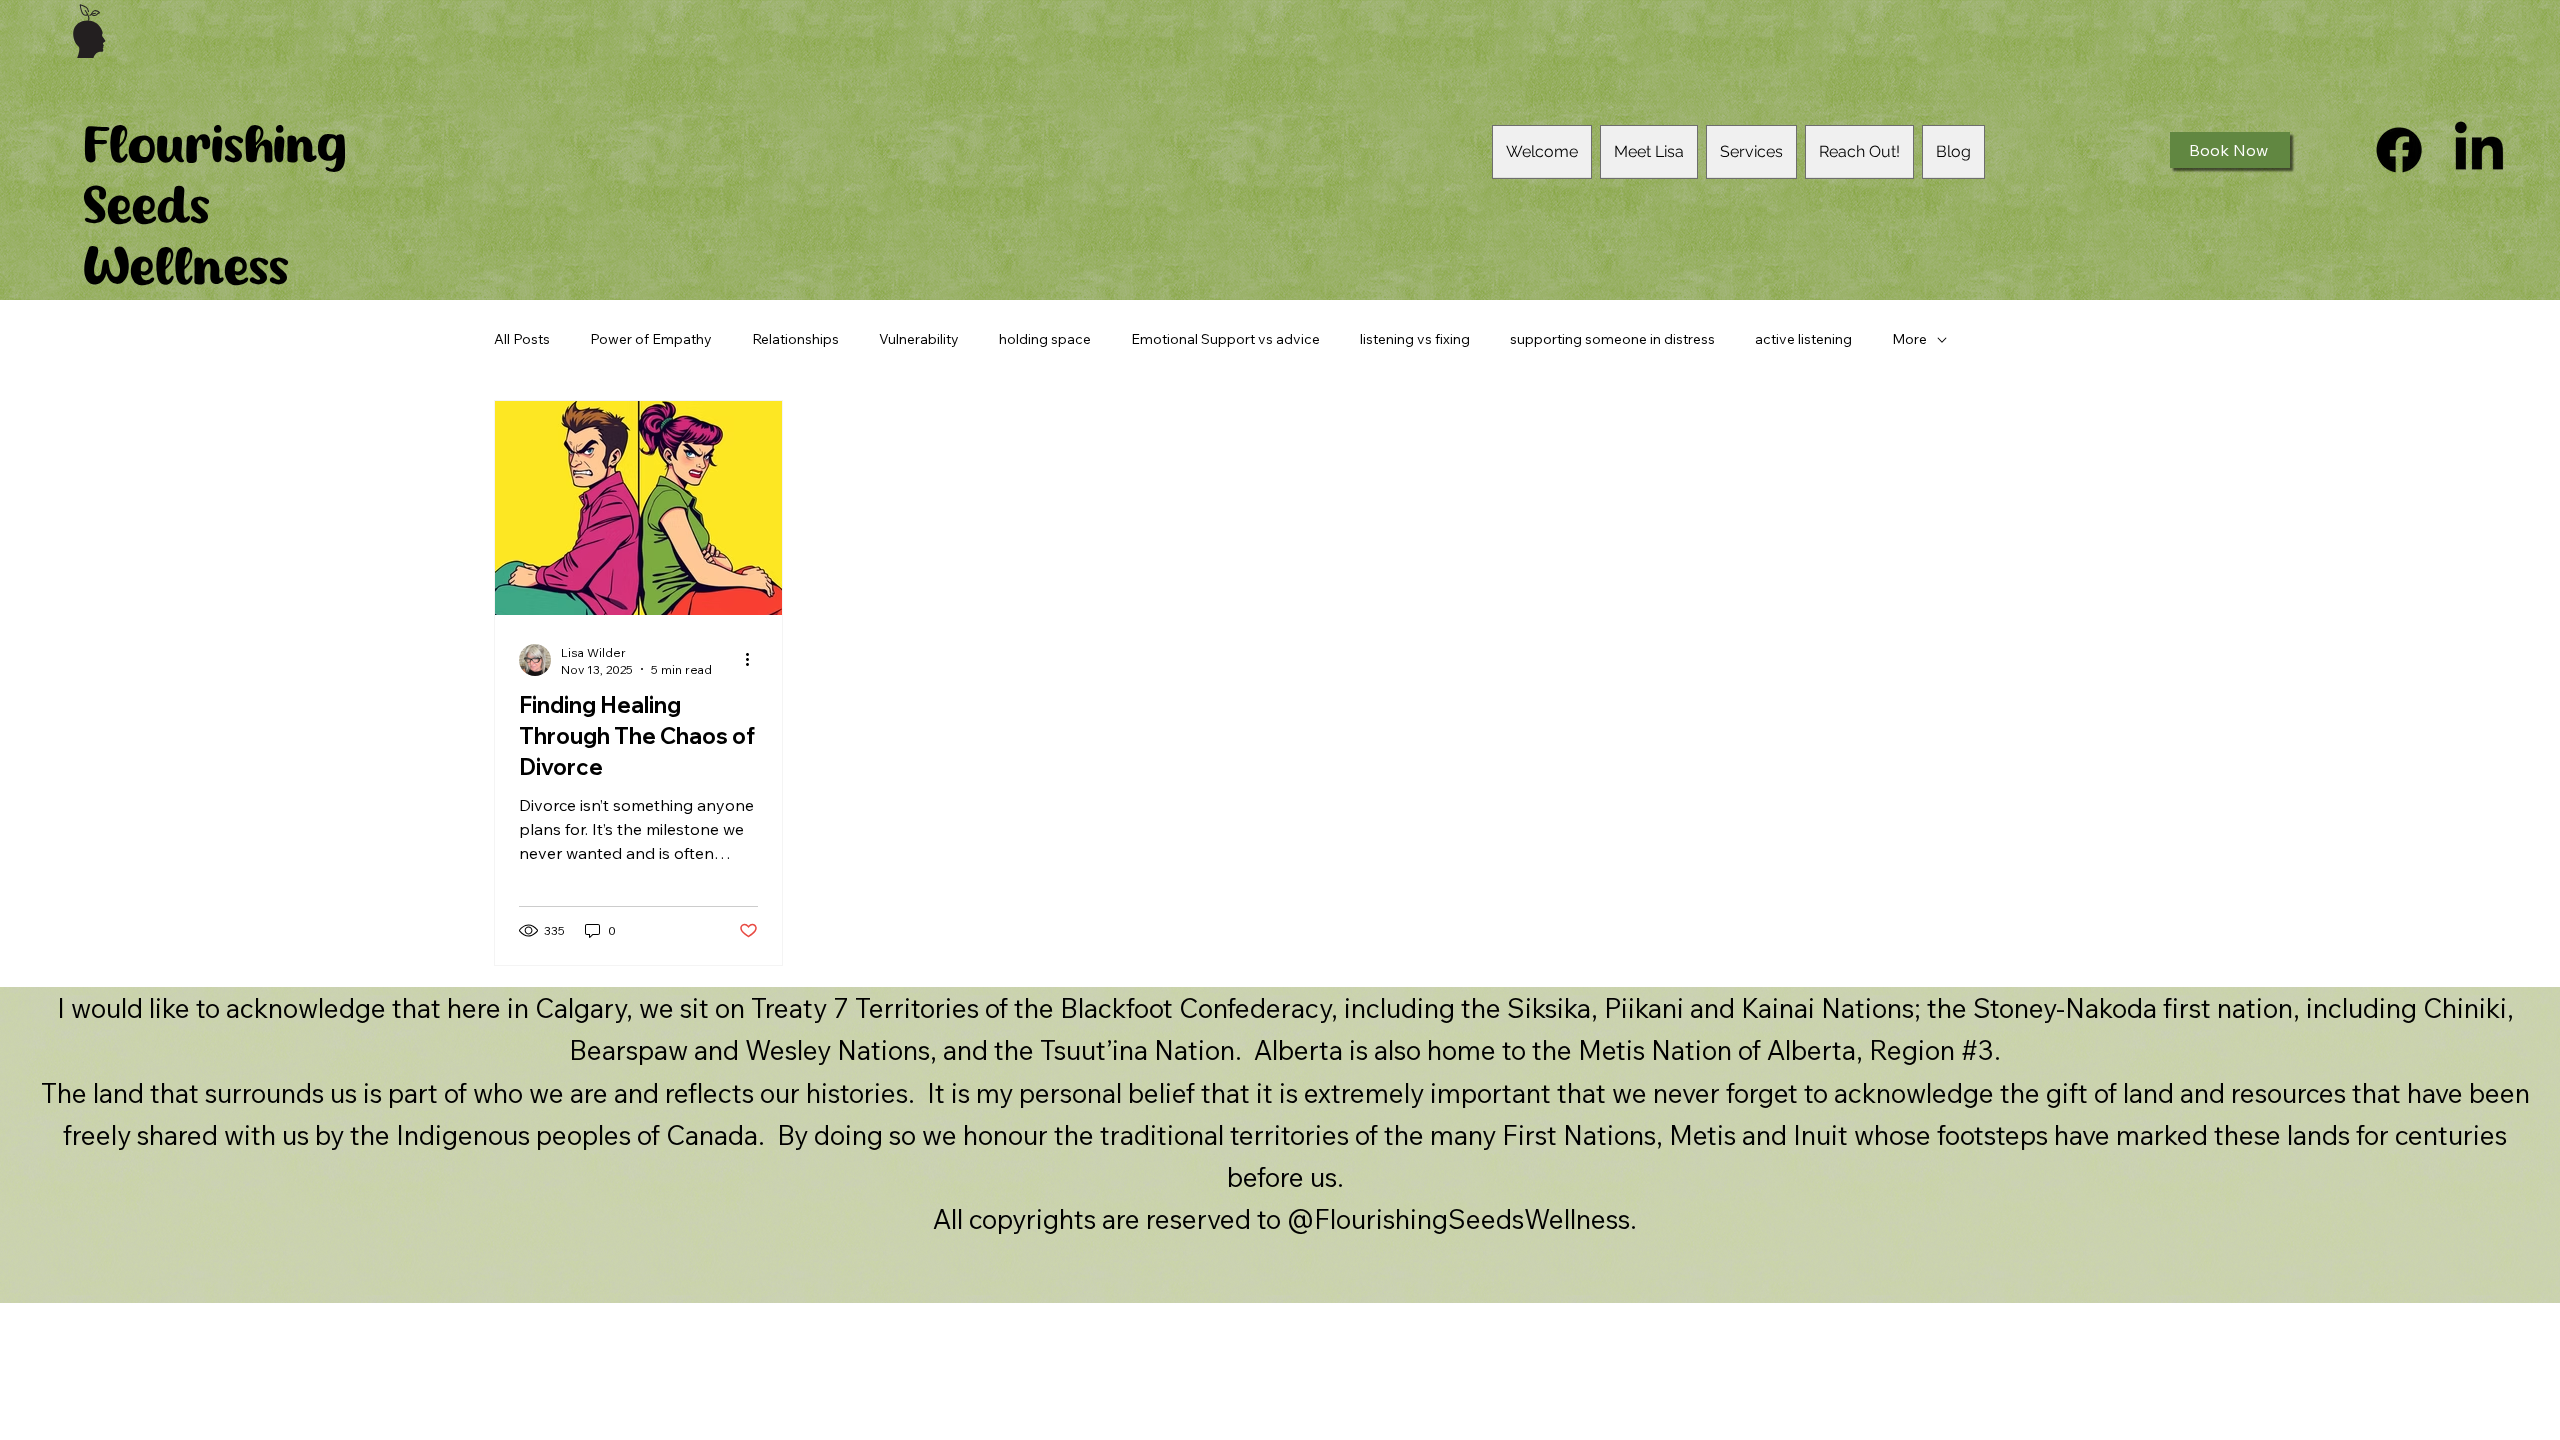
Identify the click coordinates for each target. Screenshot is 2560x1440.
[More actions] (755, 660)
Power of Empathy (651, 339)
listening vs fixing (1415, 339)
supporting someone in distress (1612, 339)
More (1909, 339)
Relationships (795, 339)
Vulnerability (919, 339)
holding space (1045, 339)
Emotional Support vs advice (1225, 339)
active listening (1803, 339)
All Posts (522, 339)
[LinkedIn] (2479, 150)
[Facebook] (2399, 150)
